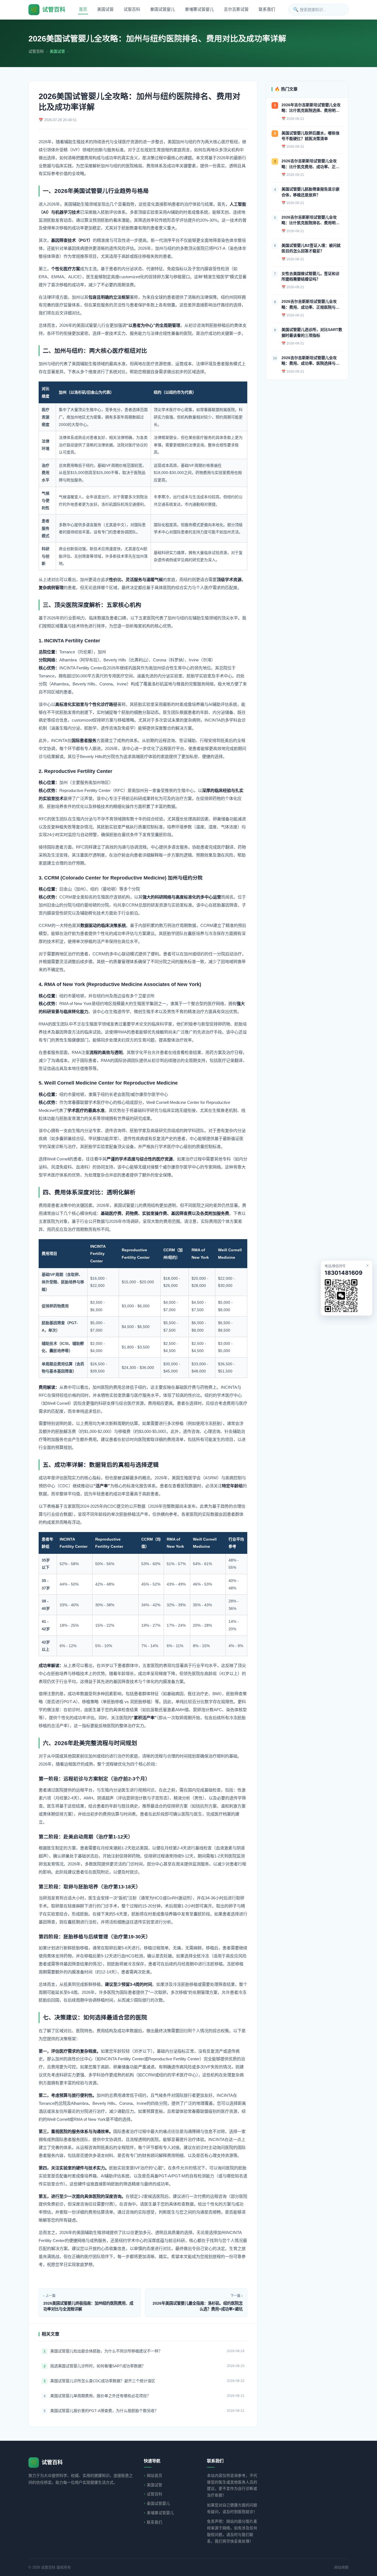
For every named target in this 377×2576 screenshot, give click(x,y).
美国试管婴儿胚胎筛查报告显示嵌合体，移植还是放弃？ (310, 192)
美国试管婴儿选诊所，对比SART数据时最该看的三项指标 (312, 332)
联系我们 (267, 9)
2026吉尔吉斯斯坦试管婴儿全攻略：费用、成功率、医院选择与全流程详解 (310, 361)
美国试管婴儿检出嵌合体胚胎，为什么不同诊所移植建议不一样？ (106, 2351)
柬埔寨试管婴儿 (199, 9)
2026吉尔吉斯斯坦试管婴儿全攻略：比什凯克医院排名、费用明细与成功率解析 (310, 220)
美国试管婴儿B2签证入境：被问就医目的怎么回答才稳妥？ (311, 248)
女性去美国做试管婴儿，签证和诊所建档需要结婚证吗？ (310, 276)
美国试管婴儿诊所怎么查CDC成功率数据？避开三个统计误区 (103, 2381)
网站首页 (155, 2476)
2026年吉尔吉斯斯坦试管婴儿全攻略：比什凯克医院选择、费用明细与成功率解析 (311, 108)
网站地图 (341, 2567)
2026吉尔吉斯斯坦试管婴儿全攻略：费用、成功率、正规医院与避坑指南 (310, 305)
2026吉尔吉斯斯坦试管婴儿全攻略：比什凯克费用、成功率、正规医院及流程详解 (310, 164)
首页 (83, 9)
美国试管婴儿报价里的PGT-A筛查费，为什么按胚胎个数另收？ (104, 2411)
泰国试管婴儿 (163, 9)
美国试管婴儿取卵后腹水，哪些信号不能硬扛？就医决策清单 (310, 136)
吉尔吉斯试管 (236, 9)
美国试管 (105, 9)
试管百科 (132, 9)
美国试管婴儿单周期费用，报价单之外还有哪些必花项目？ (100, 2396)
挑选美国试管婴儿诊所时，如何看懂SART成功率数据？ (98, 2366)
